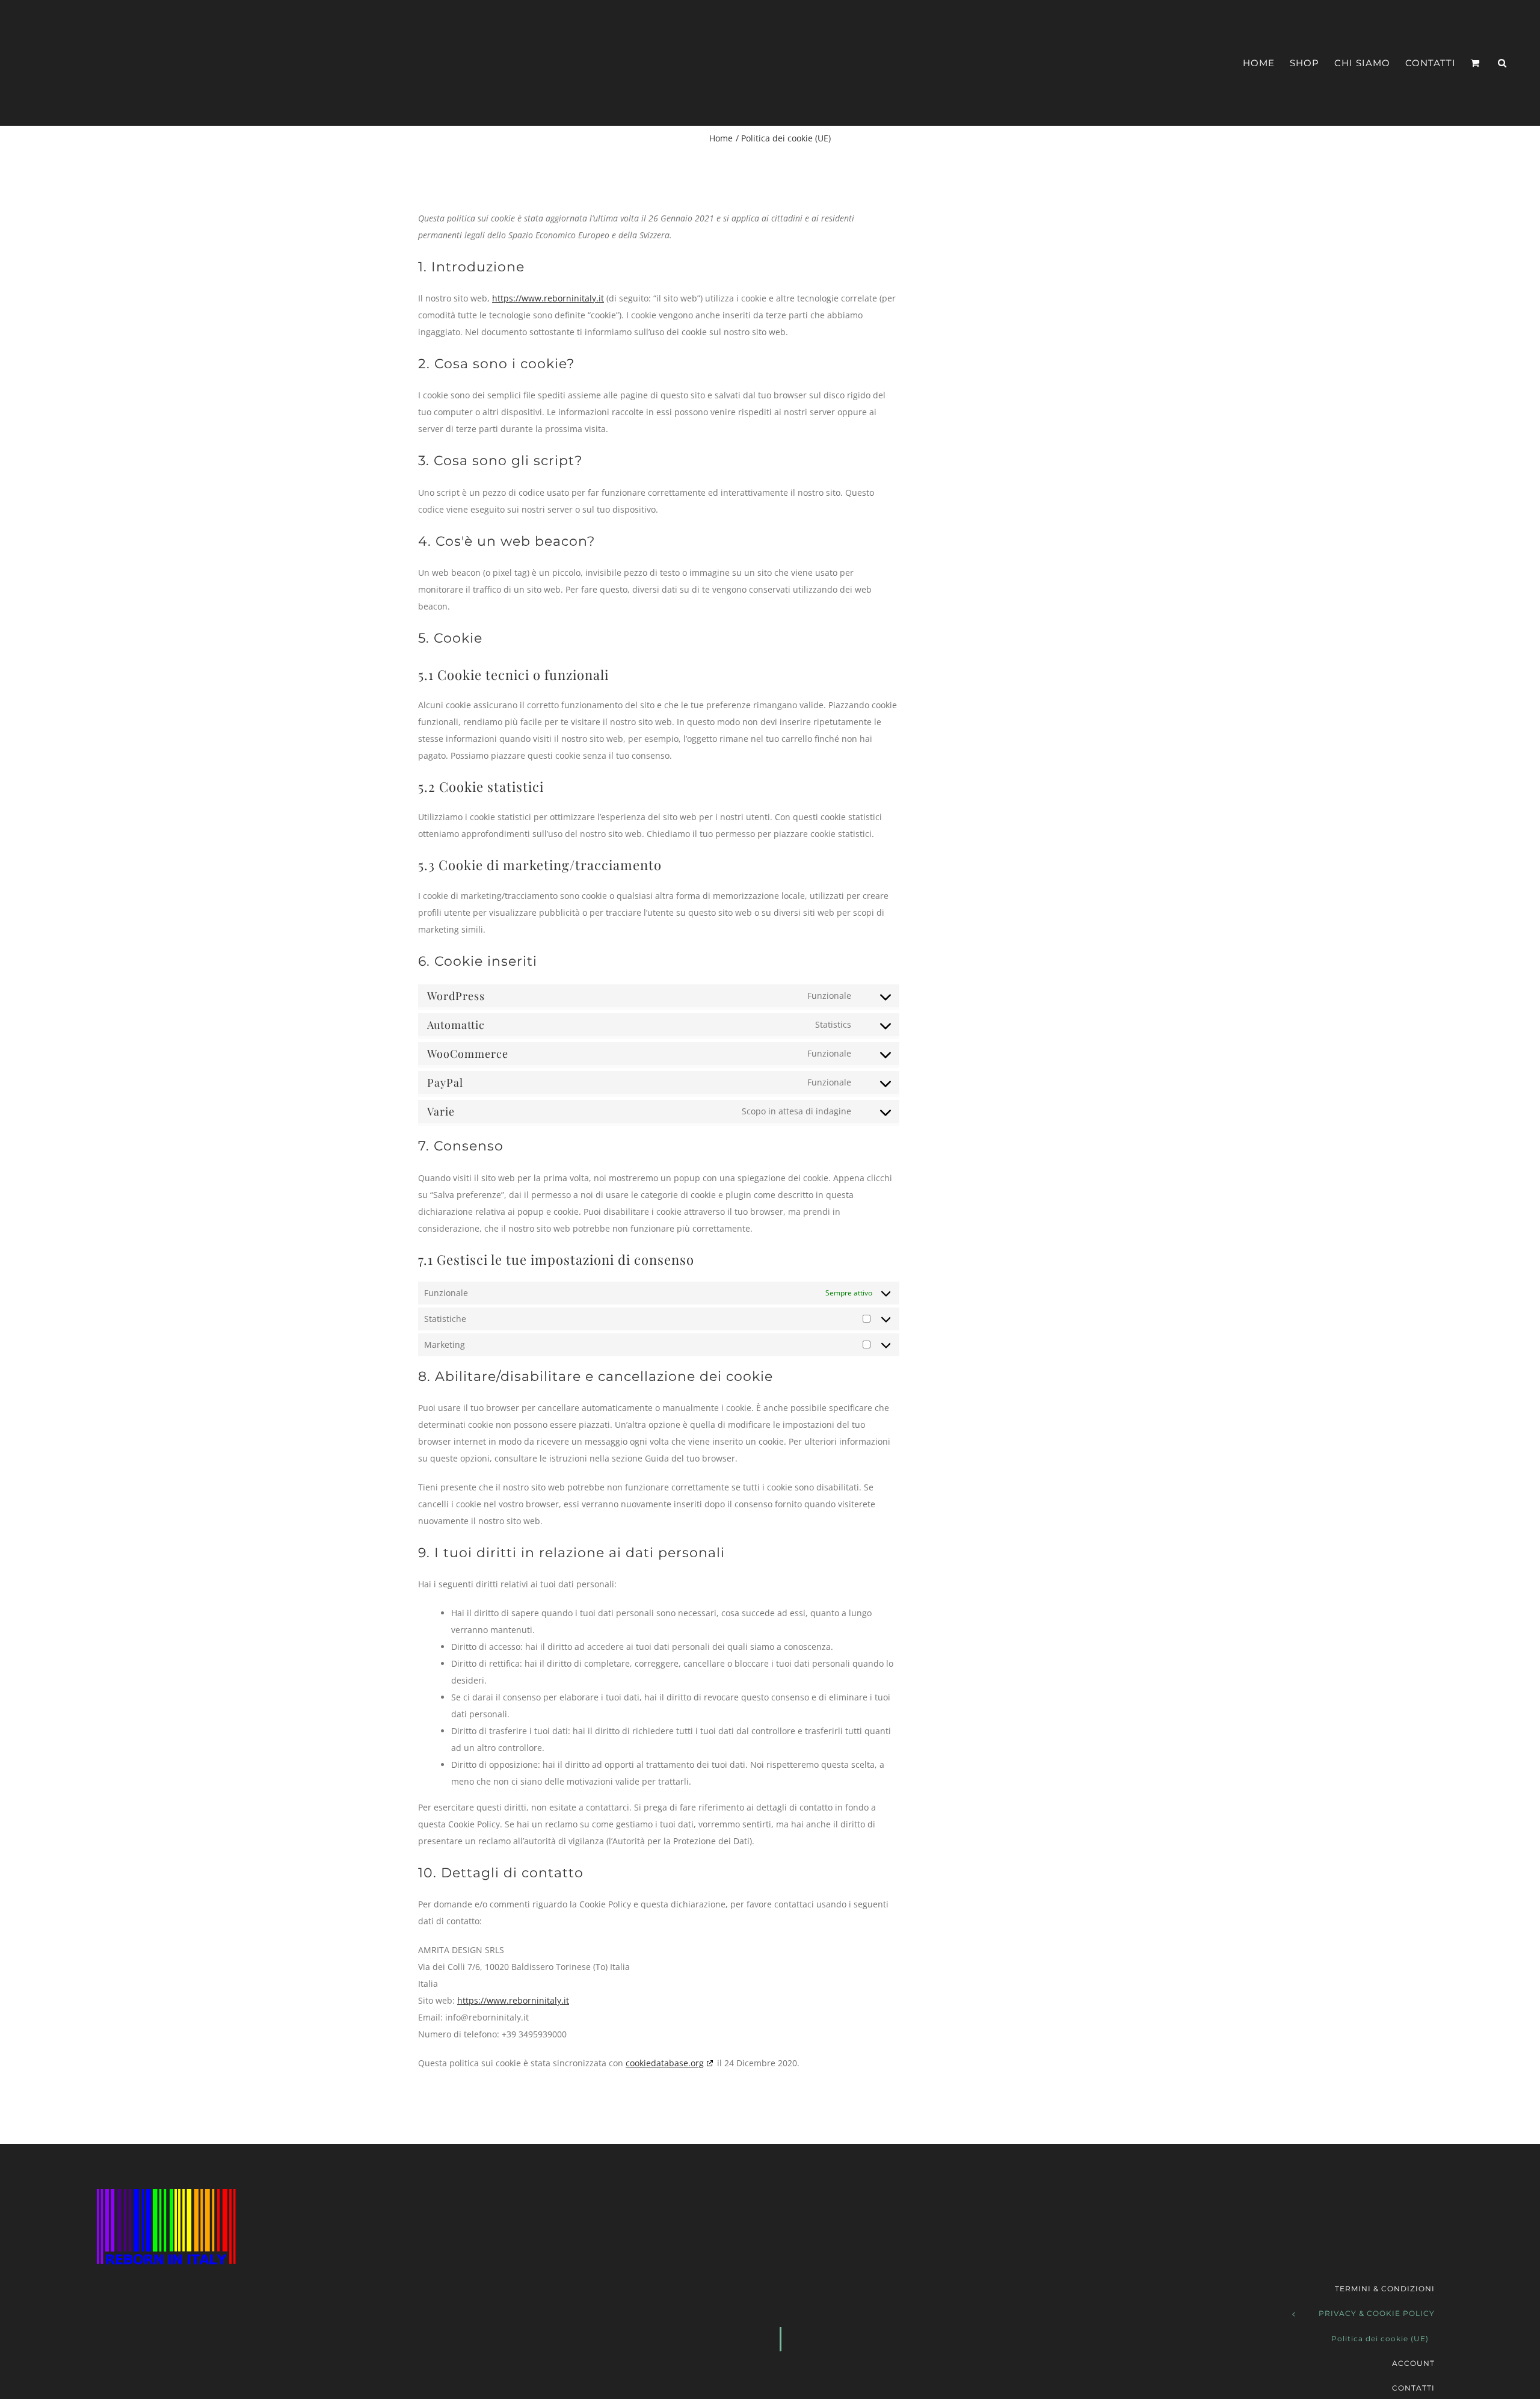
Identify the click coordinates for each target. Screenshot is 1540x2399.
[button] (1502, 63)
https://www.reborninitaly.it (548, 298)
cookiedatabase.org (665, 2063)
